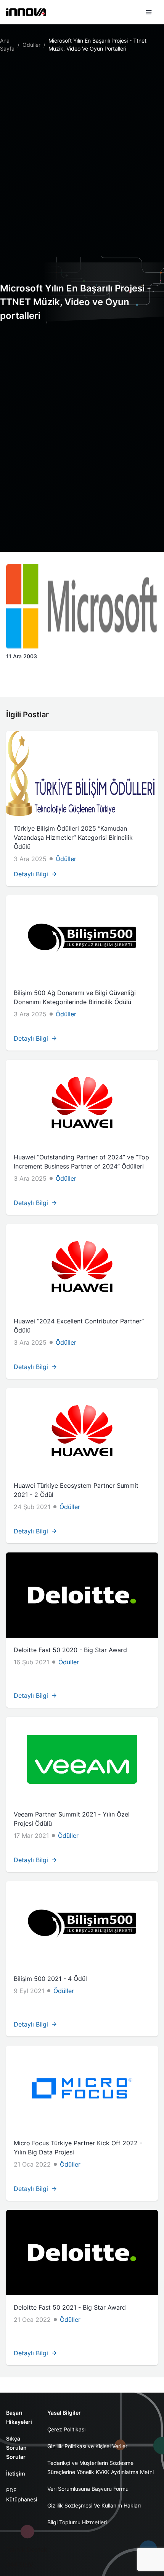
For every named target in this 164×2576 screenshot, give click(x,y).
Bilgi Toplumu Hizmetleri (77, 2522)
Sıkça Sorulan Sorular (16, 2448)
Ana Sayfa (7, 45)
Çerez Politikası (66, 2429)
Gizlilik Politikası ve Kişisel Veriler (87, 2446)
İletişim (16, 2473)
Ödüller (31, 45)
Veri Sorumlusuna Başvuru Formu (88, 2489)
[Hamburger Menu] (149, 12)
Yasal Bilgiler (64, 2413)
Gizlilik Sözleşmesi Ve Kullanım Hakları (94, 2505)
